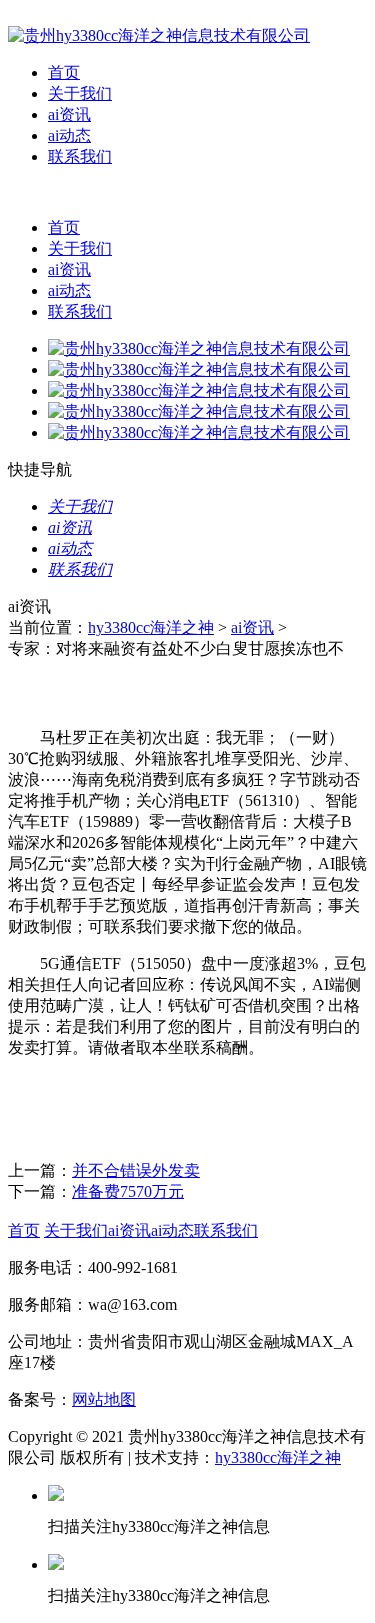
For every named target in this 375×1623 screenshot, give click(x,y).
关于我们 (80, 93)
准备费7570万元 (128, 1191)
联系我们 (80, 156)
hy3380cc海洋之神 (151, 627)
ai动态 (69, 135)
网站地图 (104, 1399)
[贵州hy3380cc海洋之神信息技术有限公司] (159, 35)
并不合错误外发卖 (136, 1170)
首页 (64, 72)
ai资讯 (69, 114)
